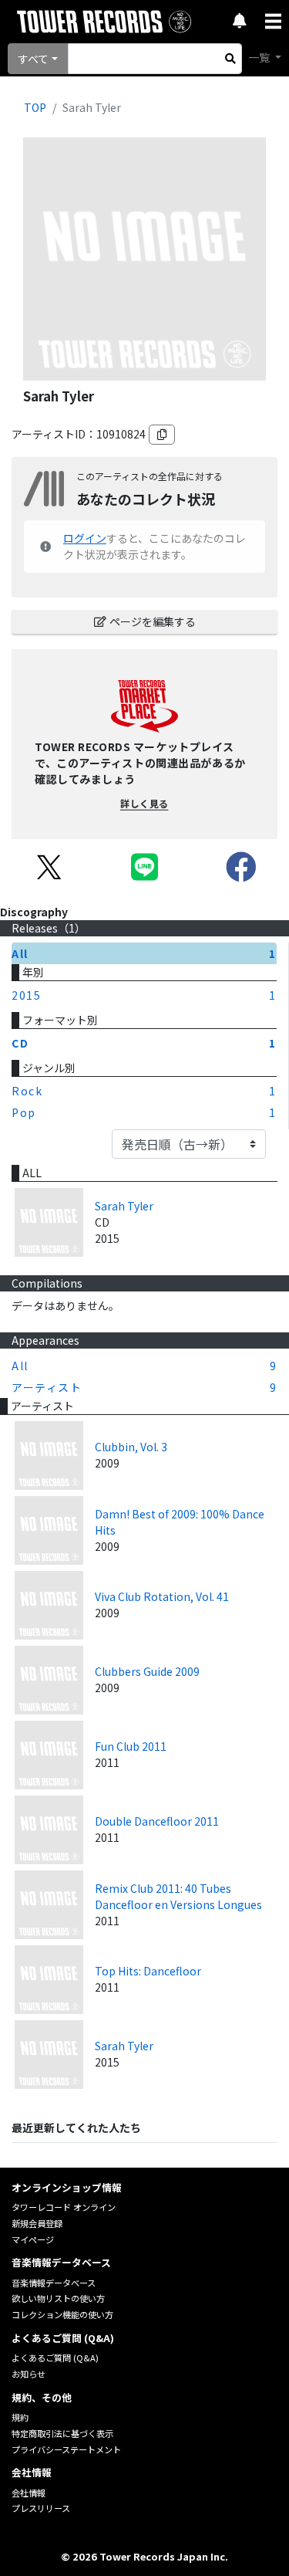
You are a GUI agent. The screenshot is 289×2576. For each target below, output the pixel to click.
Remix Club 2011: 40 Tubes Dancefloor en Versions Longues (178, 1896)
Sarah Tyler (124, 1206)
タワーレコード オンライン (64, 2207)
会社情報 (29, 2493)
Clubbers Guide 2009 (147, 1671)
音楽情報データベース (54, 2283)
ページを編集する (153, 621)
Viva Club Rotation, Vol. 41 (162, 1596)
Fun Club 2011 (131, 1746)
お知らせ (29, 2374)
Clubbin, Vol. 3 (131, 1447)
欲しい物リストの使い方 (58, 2298)
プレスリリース (41, 2508)
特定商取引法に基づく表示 (62, 2433)
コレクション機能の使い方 (62, 2314)
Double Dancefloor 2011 (157, 1821)
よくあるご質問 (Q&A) (55, 2358)
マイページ (33, 2239)
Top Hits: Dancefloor (148, 1971)
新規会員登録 (37, 2223)
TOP (35, 107)
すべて (33, 59)
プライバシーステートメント (66, 2449)
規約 (20, 2417)
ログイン (85, 538)
